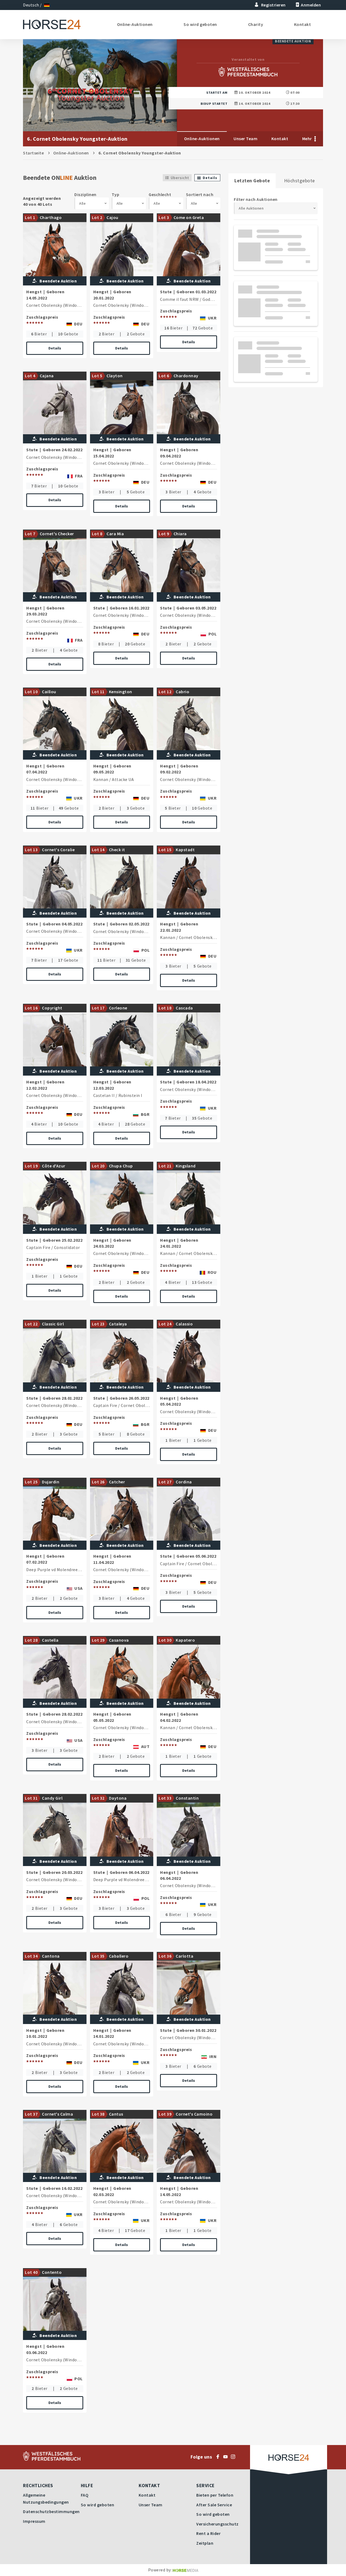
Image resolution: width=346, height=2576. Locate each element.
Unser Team (245, 139)
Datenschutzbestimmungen (51, 2511)
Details (55, 348)
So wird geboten (200, 24)
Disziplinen (85, 194)
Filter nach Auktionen (256, 199)
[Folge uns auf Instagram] (234, 2457)
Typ (116, 194)
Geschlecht (160, 194)
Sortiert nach (200, 194)
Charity (256, 24)
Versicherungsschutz (217, 2524)
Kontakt (303, 24)
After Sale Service (214, 2505)
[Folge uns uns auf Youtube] (227, 2457)
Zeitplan (205, 2543)
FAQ (85, 2495)
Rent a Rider (208, 2533)
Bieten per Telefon (215, 2495)
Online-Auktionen (135, 24)
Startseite (33, 153)
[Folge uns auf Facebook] (219, 2457)
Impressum (34, 2521)
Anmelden (311, 5)
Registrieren (273, 5)
